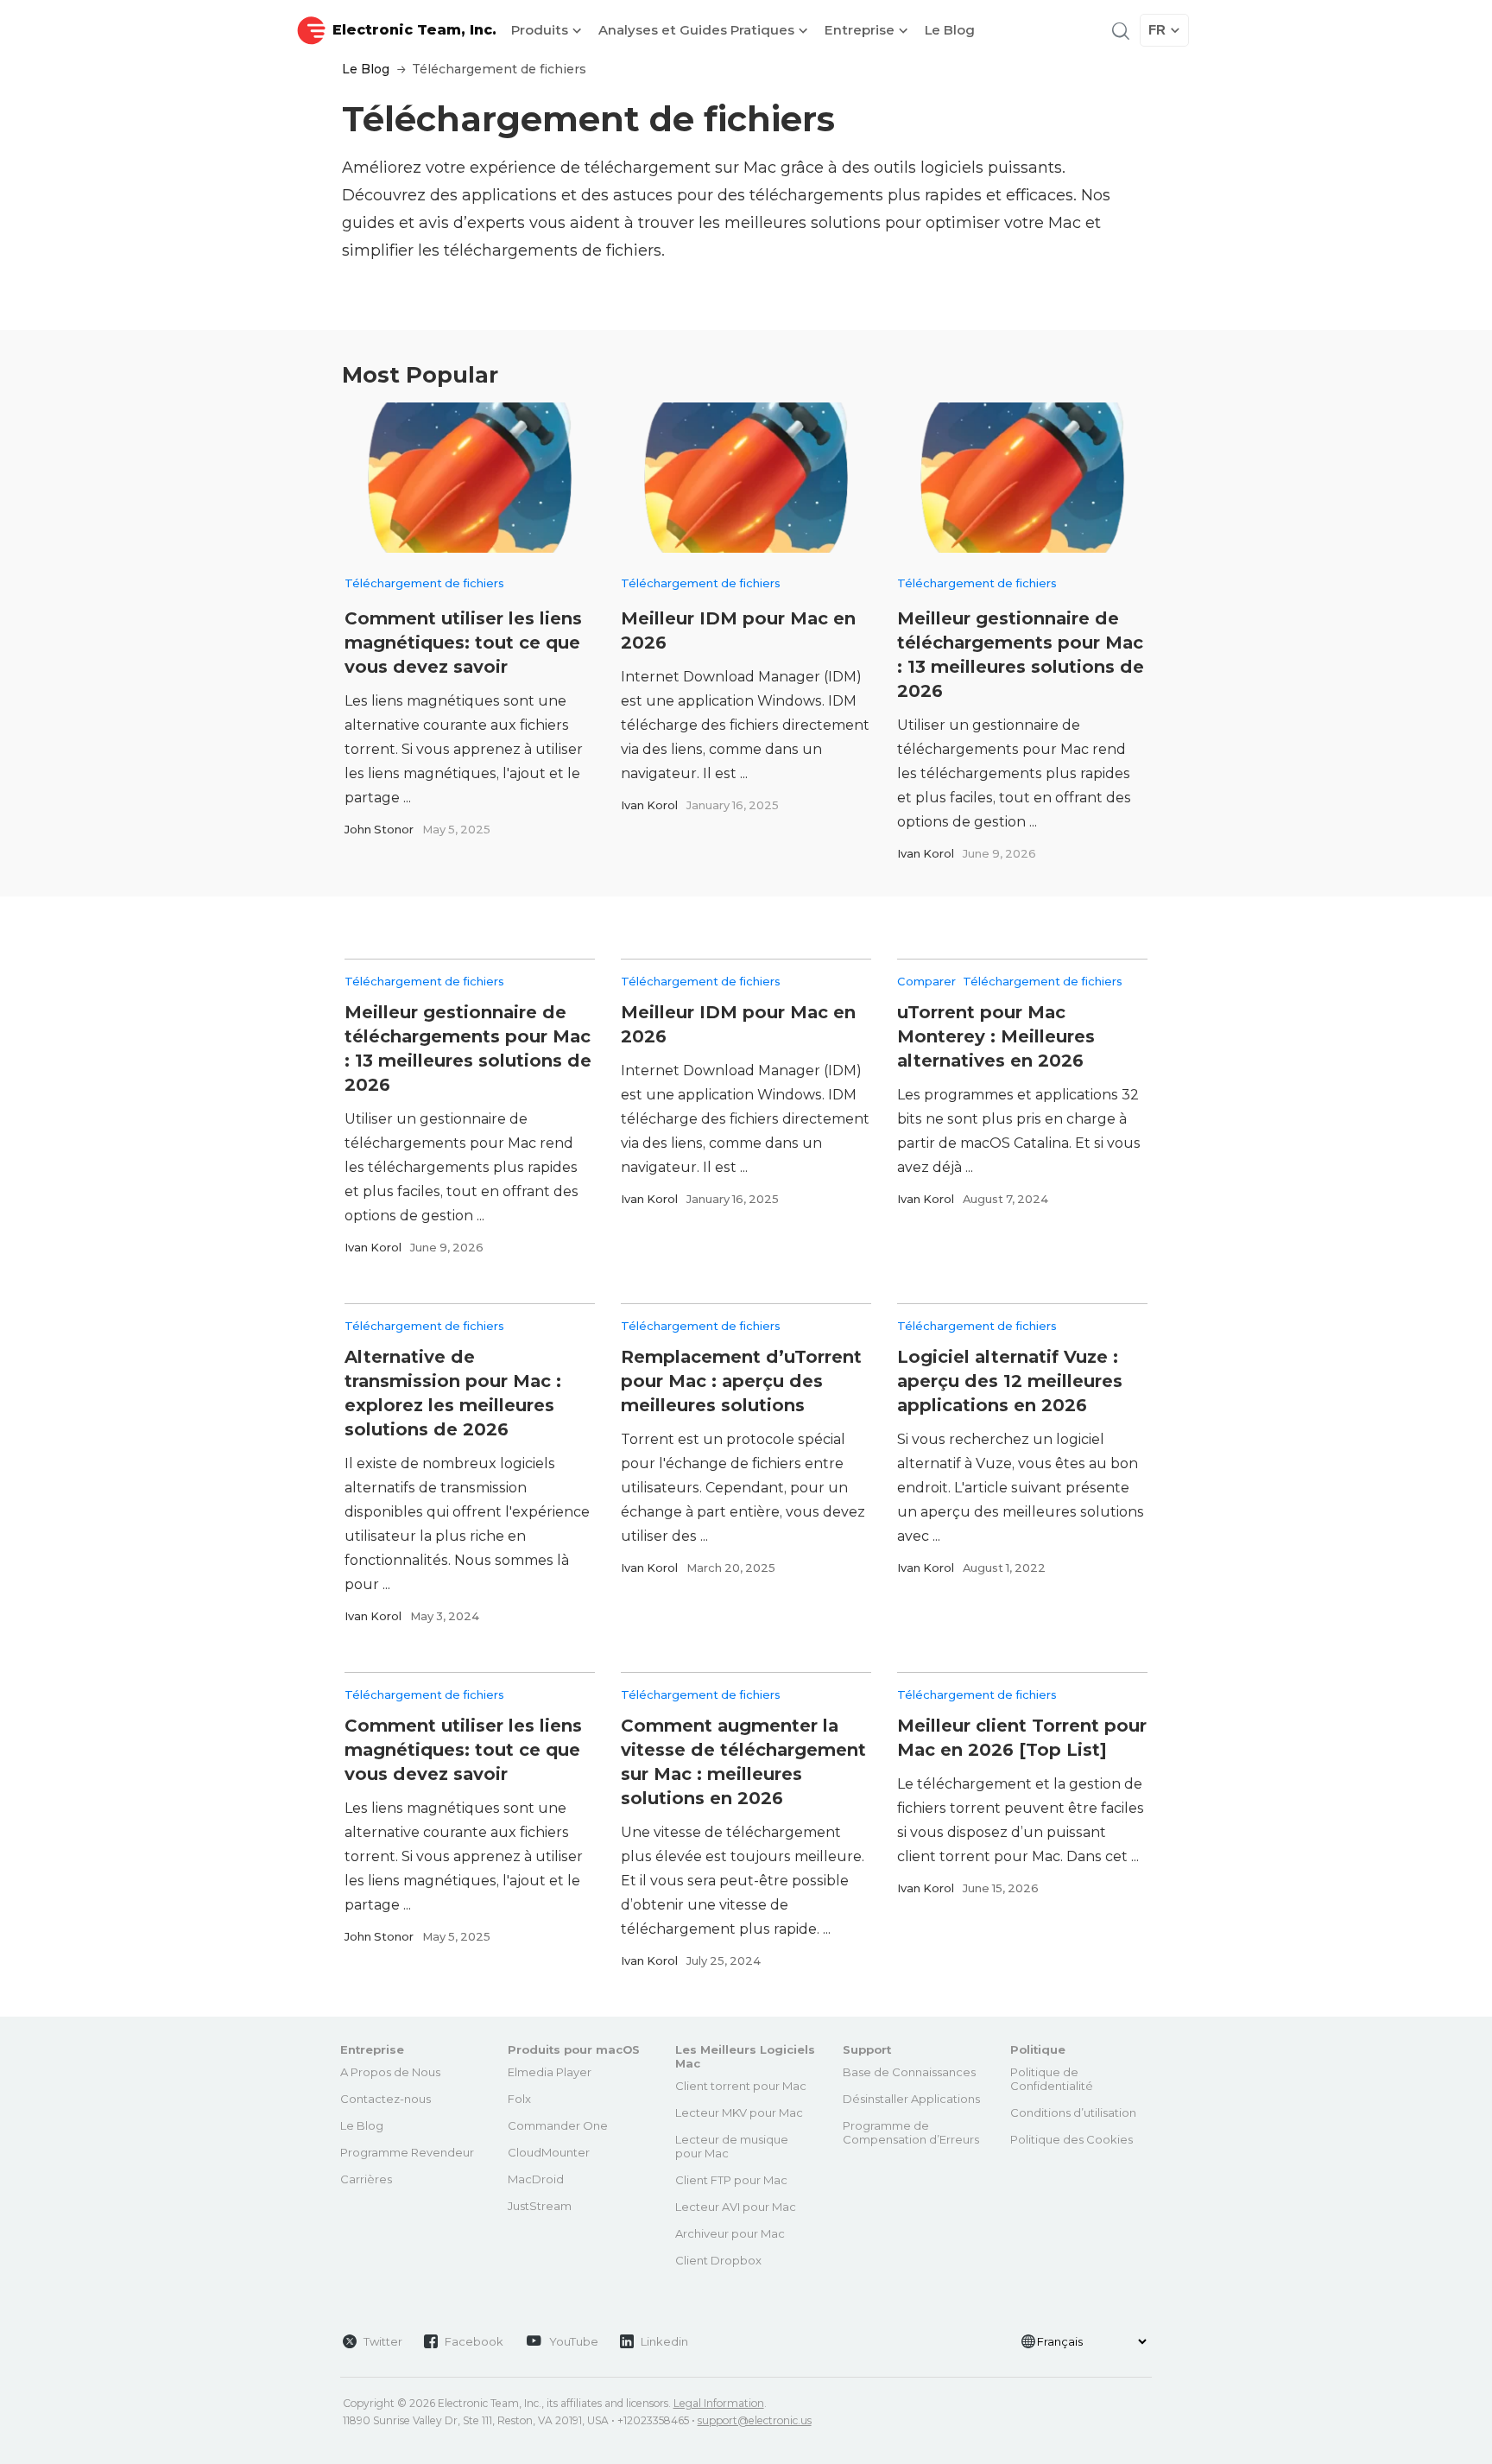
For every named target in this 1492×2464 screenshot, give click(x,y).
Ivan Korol (649, 805)
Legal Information (719, 2403)
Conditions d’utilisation (1073, 2112)
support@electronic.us (755, 2420)
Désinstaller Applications (911, 2099)
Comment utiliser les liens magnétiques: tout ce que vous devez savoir (463, 643)
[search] (1119, 30)
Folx (519, 2099)
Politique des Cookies (1072, 2139)
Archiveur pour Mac (730, 2233)
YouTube (574, 2341)
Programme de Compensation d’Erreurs (911, 2132)
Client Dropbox (718, 2260)
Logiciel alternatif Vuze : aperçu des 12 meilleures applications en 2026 (1010, 1381)
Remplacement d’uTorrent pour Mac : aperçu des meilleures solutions (741, 1381)
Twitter (383, 2341)
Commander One (558, 2125)
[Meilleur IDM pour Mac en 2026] (746, 478)
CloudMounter (549, 2152)
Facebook (474, 2341)
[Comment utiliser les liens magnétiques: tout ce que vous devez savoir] (470, 478)
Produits (541, 30)
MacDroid (536, 2179)
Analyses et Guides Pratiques (698, 30)
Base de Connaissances (909, 2072)
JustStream (540, 2206)
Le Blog (950, 30)
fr (1157, 30)
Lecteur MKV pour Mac (739, 2112)
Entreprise (861, 30)
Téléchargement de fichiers (424, 583)
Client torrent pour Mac (741, 2086)
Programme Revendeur (407, 2152)
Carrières (366, 2179)
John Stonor (379, 829)
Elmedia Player (550, 2072)
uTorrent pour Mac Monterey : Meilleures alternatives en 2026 (996, 1036)
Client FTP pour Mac (731, 2180)
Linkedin (664, 2341)
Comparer (926, 981)
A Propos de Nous (390, 2072)
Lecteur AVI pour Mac (736, 2207)
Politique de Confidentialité (1052, 2079)
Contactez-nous (386, 2099)
